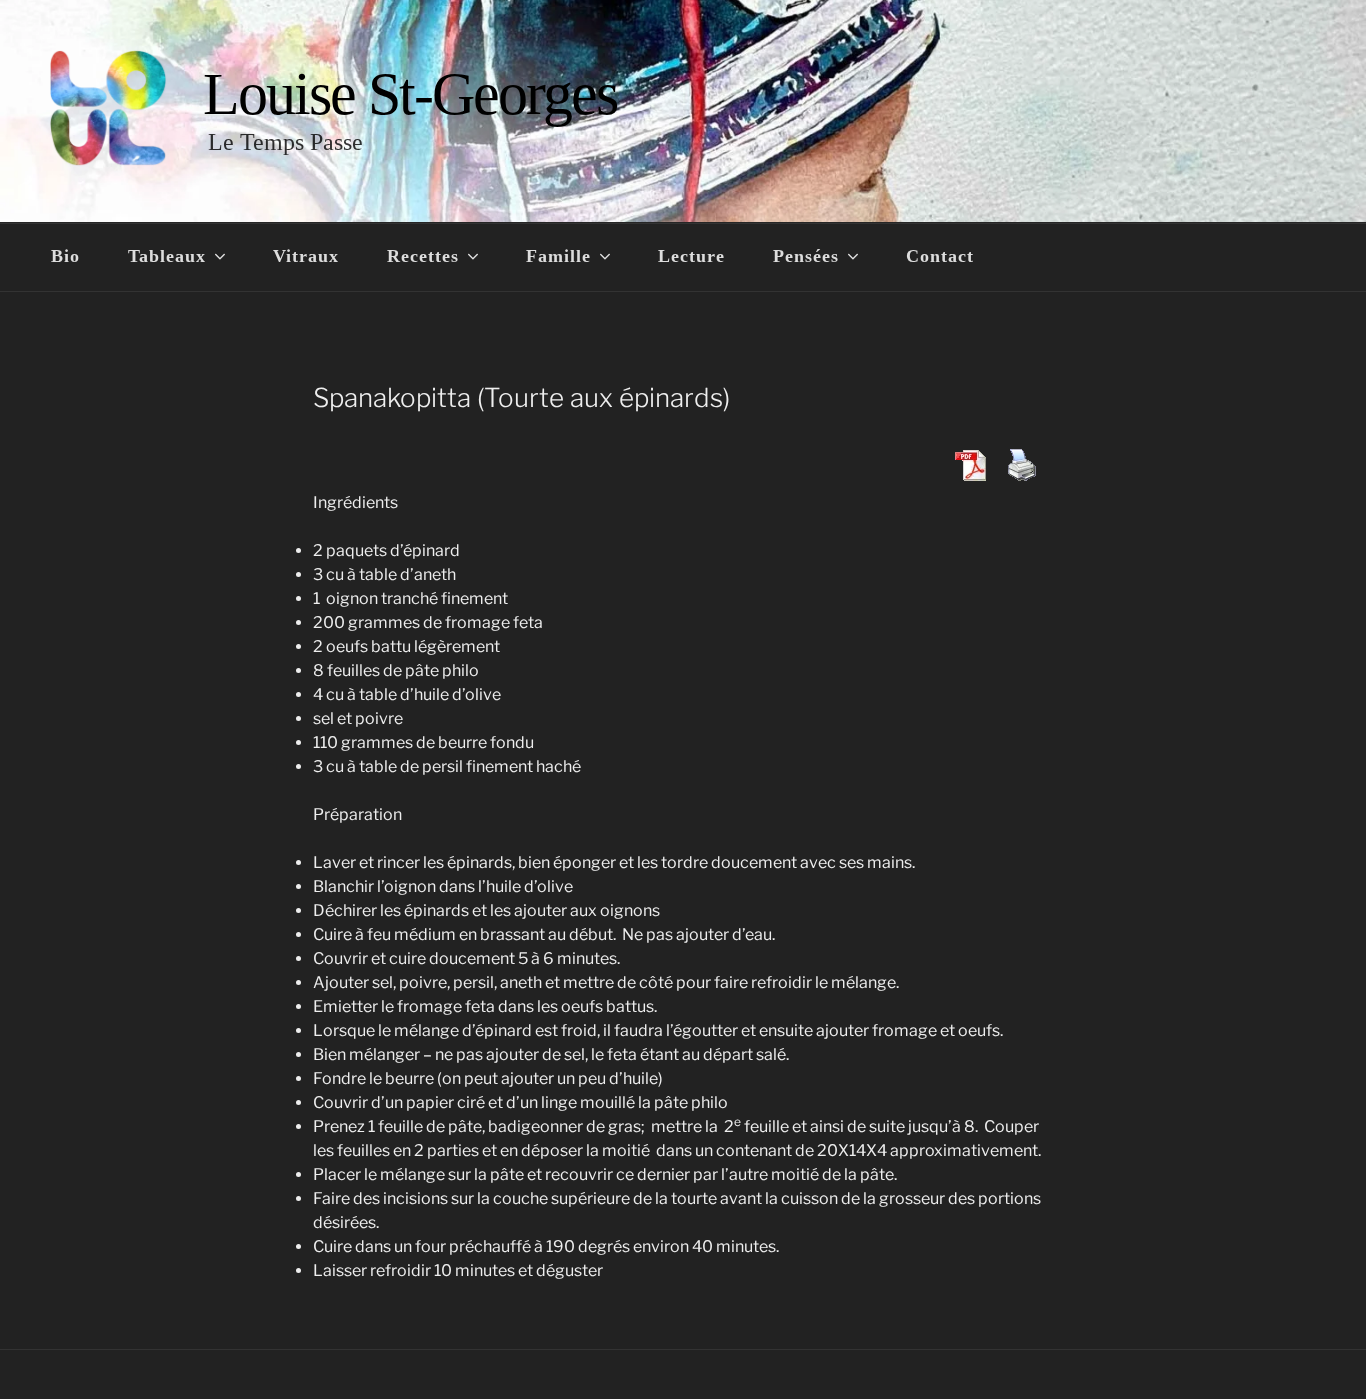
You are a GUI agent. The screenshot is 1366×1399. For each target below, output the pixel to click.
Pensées (806, 256)
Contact (940, 256)
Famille (558, 256)
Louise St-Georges (410, 94)
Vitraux (306, 256)
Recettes (423, 256)
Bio (65, 256)
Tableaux (167, 256)
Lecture (691, 256)
